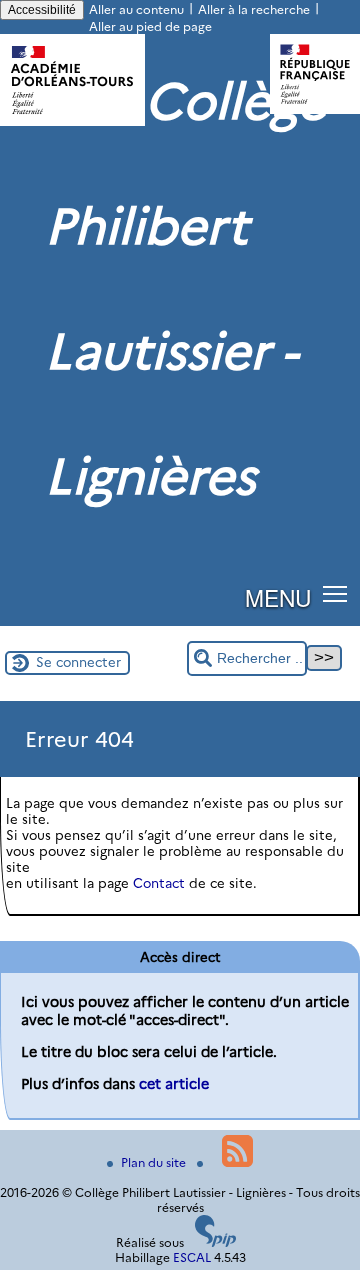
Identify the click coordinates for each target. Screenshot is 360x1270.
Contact (159, 883)
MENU (278, 597)
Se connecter (78, 662)
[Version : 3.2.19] (216, 1242)
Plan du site (155, 1162)
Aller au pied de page (150, 26)
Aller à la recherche (254, 9)
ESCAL (192, 1257)
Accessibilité (42, 10)
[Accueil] (72, 121)
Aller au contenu (136, 9)
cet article (174, 1084)
